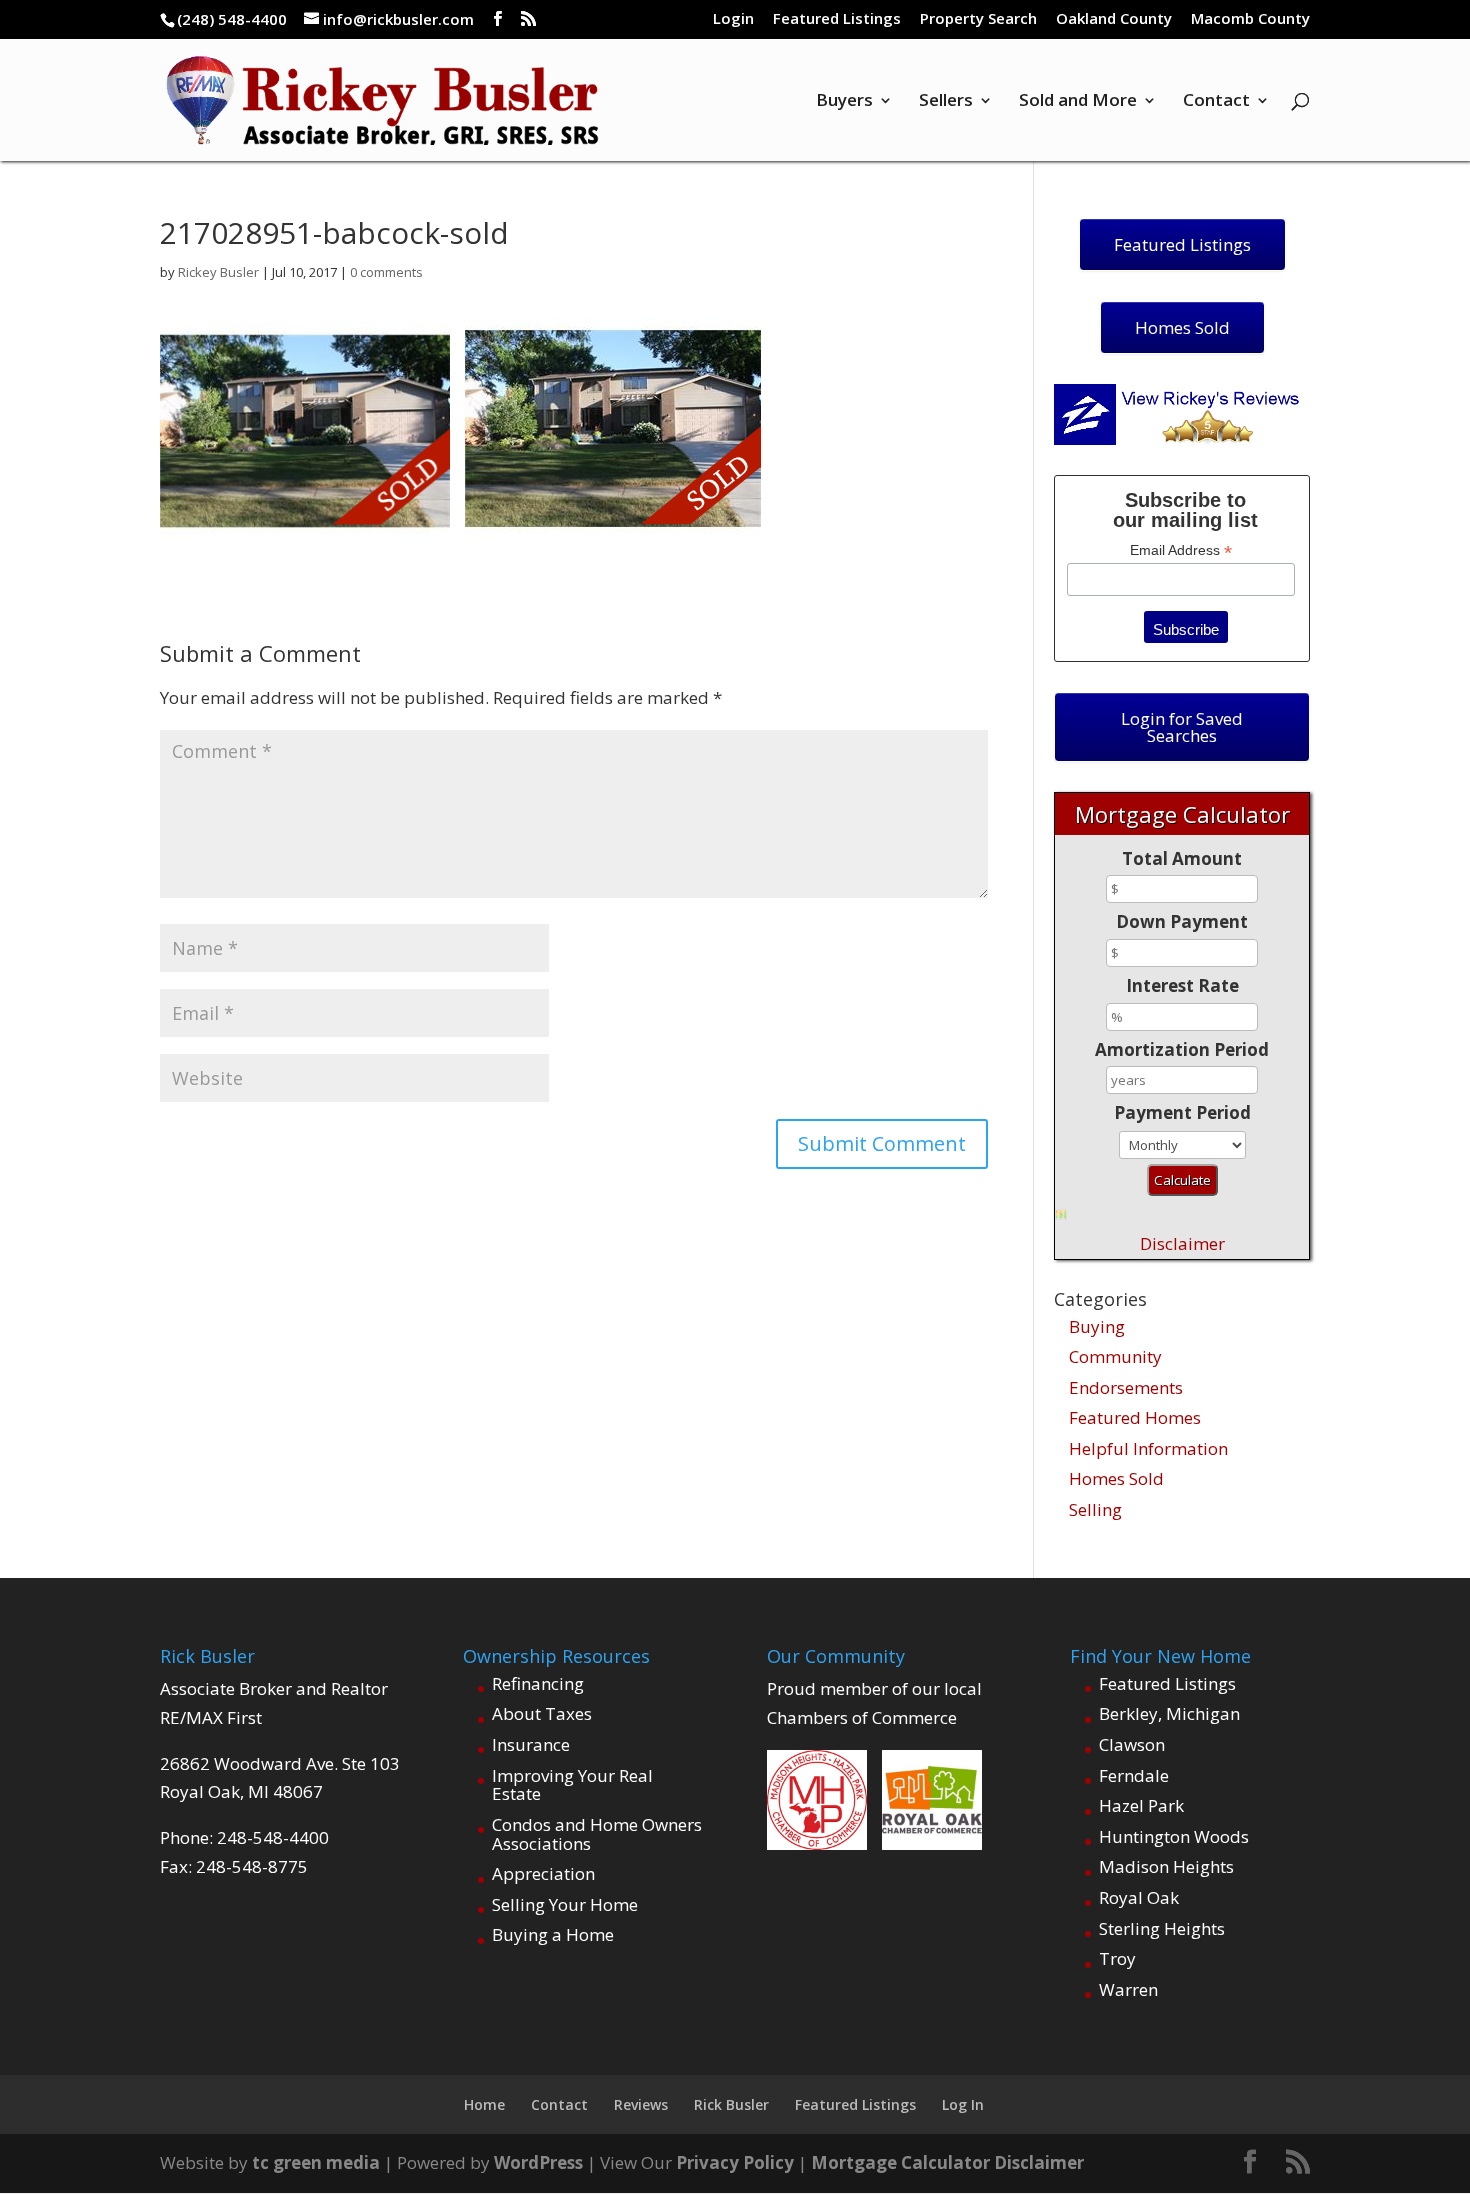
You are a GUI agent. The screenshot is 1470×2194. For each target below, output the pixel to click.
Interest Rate (1182, 985)
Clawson (1132, 1744)
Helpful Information (1148, 1448)
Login (733, 19)
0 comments (386, 272)
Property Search (978, 19)
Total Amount (1182, 858)
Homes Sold (1116, 1478)
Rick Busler (731, 2104)
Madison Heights (1166, 1866)
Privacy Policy (735, 2162)
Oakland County (1114, 19)
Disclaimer (1182, 1243)
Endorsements (1126, 1387)
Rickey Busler (218, 272)
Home (484, 2104)
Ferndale (1134, 1775)
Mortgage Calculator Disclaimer (947, 2162)
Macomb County (1250, 19)
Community (1115, 1356)
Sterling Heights (1162, 1928)
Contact (1216, 102)
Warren (1128, 1989)
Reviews (641, 2104)
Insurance (531, 1744)
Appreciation (543, 1873)
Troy (1117, 1958)
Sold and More (1078, 102)
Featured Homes (1135, 1417)
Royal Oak (1139, 1897)
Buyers (844, 102)
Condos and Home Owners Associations (597, 1834)
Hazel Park (1141, 1805)
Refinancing (538, 1683)
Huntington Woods (1174, 1836)
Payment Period (1182, 1112)
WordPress (538, 2162)
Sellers (946, 102)
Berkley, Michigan (1169, 1713)
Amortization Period (1182, 1049)
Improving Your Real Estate (572, 1785)
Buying (1097, 1326)
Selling (1095, 1509)
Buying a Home (553, 1934)
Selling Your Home (565, 1904)
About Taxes (542, 1713)
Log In (963, 2104)
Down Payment (1182, 921)
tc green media (316, 2162)
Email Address (1181, 550)
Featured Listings (837, 19)
